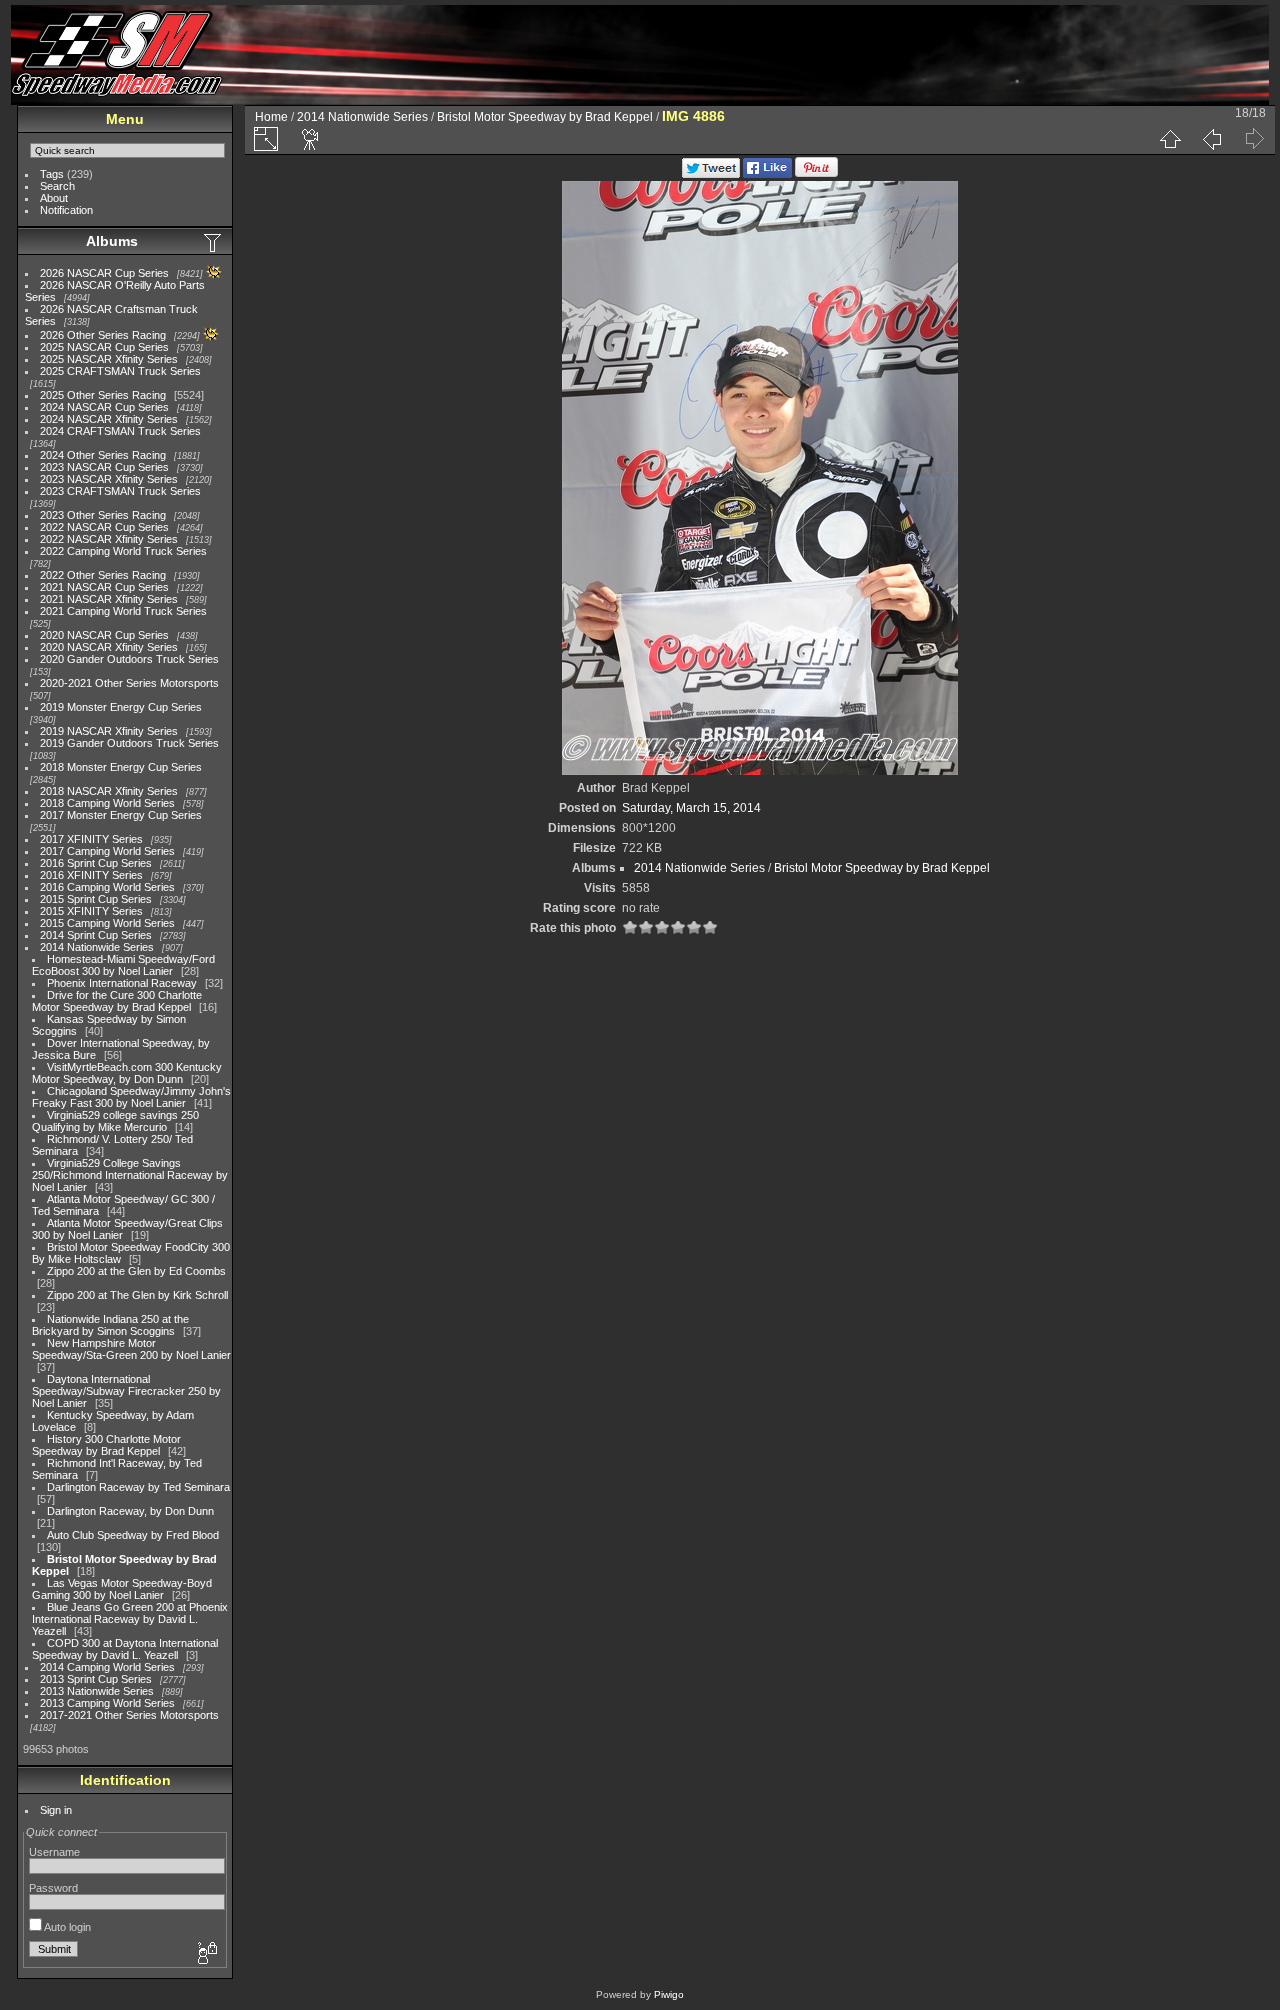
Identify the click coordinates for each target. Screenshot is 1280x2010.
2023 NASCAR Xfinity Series (109, 479)
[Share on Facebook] (767, 174)
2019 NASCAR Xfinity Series (109, 731)
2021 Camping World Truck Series (123, 611)
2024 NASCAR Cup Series (104, 407)
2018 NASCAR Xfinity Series (109, 791)
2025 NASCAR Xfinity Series (109, 359)
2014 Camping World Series (107, 1667)
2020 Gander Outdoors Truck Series (129, 659)
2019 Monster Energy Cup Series (121, 707)
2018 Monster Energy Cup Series (121, 767)
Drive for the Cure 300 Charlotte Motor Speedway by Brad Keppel (117, 1001)
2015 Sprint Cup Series (96, 899)
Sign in (56, 1810)
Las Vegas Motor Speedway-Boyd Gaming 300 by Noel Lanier (122, 1589)
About (54, 198)
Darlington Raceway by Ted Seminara (138, 1487)
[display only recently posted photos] (214, 242)
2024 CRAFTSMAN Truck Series (120, 431)
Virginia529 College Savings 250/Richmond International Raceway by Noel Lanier (130, 1175)
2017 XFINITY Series (91, 839)
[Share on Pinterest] (816, 174)
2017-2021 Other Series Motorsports (129, 1715)
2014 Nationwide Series (97, 947)
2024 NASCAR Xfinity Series (109, 419)
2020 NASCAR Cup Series (104, 635)
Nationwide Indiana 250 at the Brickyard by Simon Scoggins (110, 1325)
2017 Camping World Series (107, 851)
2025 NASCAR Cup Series (104, 347)
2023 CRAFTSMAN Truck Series (120, 491)
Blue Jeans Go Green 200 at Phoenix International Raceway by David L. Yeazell (130, 1619)
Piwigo (669, 1994)
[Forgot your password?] (206, 1954)
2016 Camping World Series (107, 887)
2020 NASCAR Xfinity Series (109, 647)
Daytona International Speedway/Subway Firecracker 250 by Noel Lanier (126, 1391)
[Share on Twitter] (711, 174)
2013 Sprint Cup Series (96, 1679)
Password (53, 1888)
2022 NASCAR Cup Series (104, 527)
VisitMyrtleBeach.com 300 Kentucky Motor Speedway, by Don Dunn (127, 1073)
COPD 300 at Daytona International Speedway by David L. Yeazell (125, 1649)
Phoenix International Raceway (122, 983)
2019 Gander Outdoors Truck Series (129, 743)
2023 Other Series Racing (103, 515)
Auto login (66, 1927)
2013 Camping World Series (107, 1703)
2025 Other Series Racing (103, 395)
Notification (66, 210)
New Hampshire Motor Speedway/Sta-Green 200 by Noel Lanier (131, 1349)
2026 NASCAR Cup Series (104, 273)
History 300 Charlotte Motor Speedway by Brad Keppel (106, 1445)
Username (54, 1852)
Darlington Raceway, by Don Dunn (130, 1511)
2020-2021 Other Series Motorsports (129, 683)
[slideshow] (311, 139)
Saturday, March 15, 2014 (691, 808)
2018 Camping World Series (107, 803)
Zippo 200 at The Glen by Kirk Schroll (137, 1295)
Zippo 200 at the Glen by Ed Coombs (136, 1271)
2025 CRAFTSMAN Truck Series (120, 371)
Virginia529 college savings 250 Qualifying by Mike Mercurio (115, 1121)
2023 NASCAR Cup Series (104, 467)
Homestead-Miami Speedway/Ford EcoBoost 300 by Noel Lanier (123, 965)
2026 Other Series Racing (103, 335)
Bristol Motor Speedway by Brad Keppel (545, 117)
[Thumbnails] (1170, 139)
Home (271, 117)
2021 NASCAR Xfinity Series (109, 599)
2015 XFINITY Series (91, 911)
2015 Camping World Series (107, 923)
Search (57, 186)
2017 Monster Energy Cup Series (121, 815)
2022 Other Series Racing (103, 575)
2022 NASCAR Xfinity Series (109, 539)
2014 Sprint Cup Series (96, 935)
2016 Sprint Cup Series (96, 863)
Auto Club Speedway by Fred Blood (133, 1535)
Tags (52, 174)
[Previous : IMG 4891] (1212, 139)
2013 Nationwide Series (97, 1691)
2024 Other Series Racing (103, 455)
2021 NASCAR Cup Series (104, 587)
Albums (112, 241)
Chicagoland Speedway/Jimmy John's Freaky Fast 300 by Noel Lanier (131, 1097)
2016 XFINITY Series (91, 875)
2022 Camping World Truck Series (123, 551)
